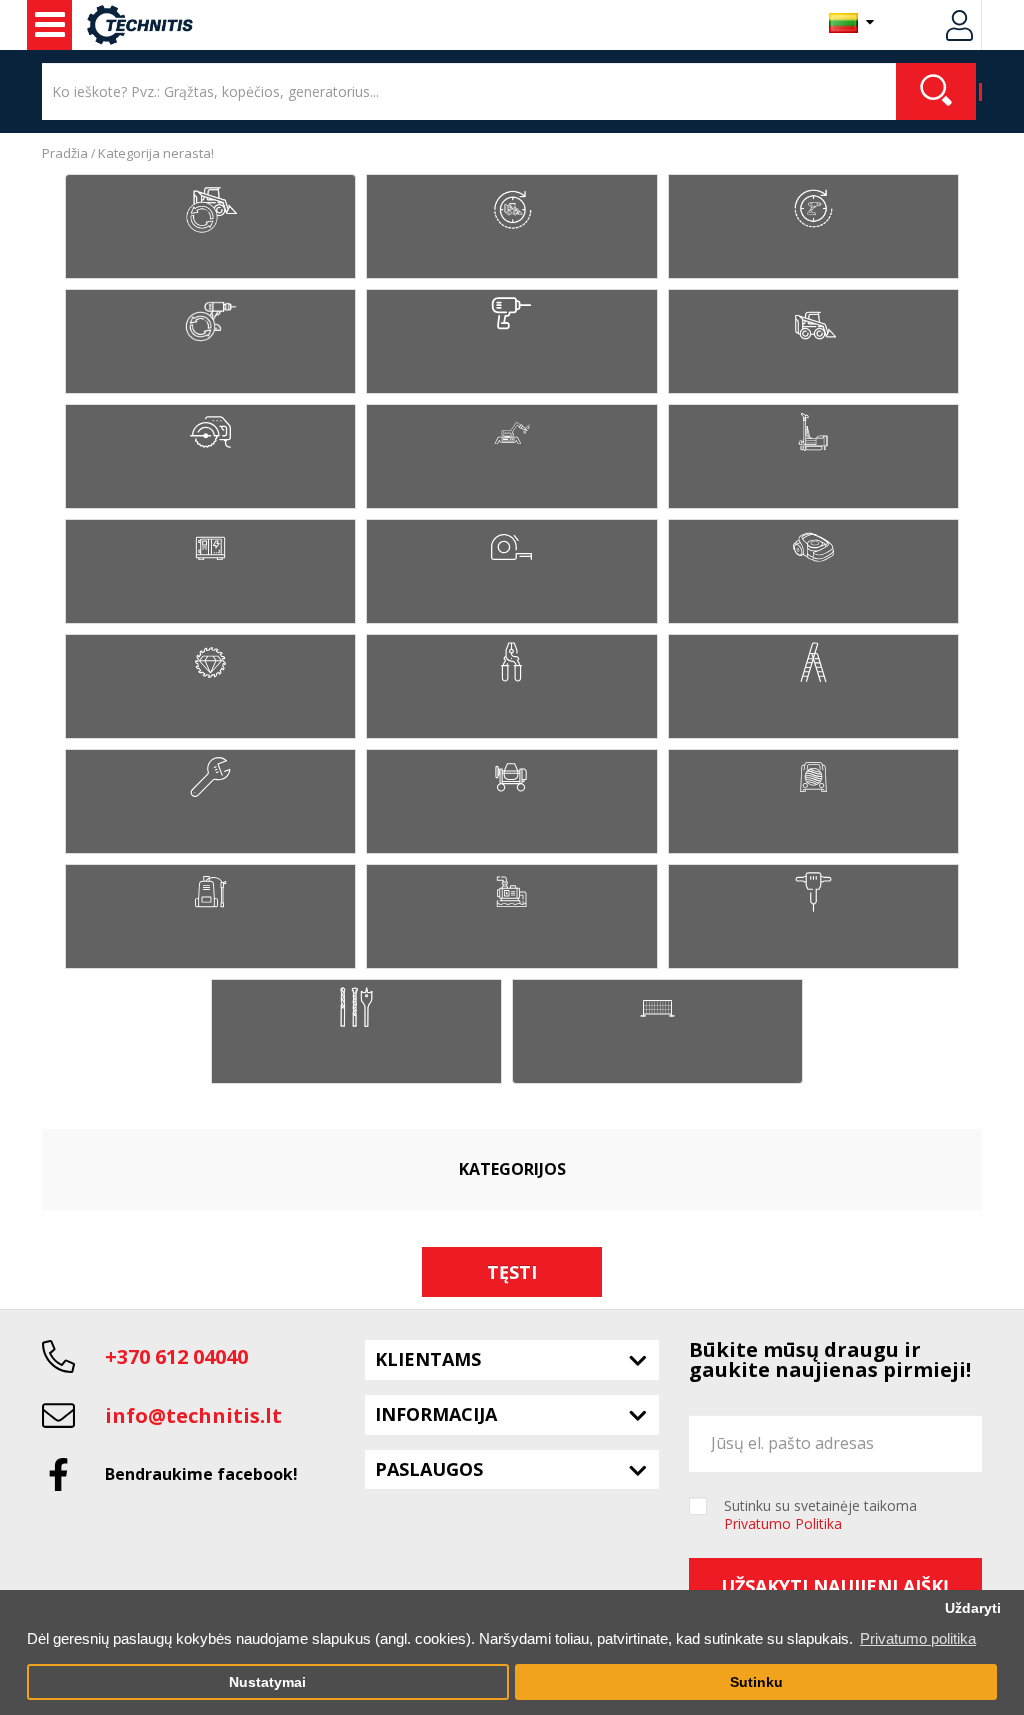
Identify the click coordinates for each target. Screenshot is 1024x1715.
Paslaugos (429, 1469)
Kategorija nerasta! (156, 153)
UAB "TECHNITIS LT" (49, 25)
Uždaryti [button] (973, 1608)
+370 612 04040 (176, 1356)
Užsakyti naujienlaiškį (835, 1586)
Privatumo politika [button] (918, 1638)
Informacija (436, 1414)
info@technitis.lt (193, 1415)
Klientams (428, 1359)
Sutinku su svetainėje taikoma (820, 1515)
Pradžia (65, 153)
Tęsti (512, 1272)
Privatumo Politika (783, 1523)
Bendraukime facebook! (201, 1474)
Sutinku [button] (756, 1682)
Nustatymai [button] (267, 1682)
